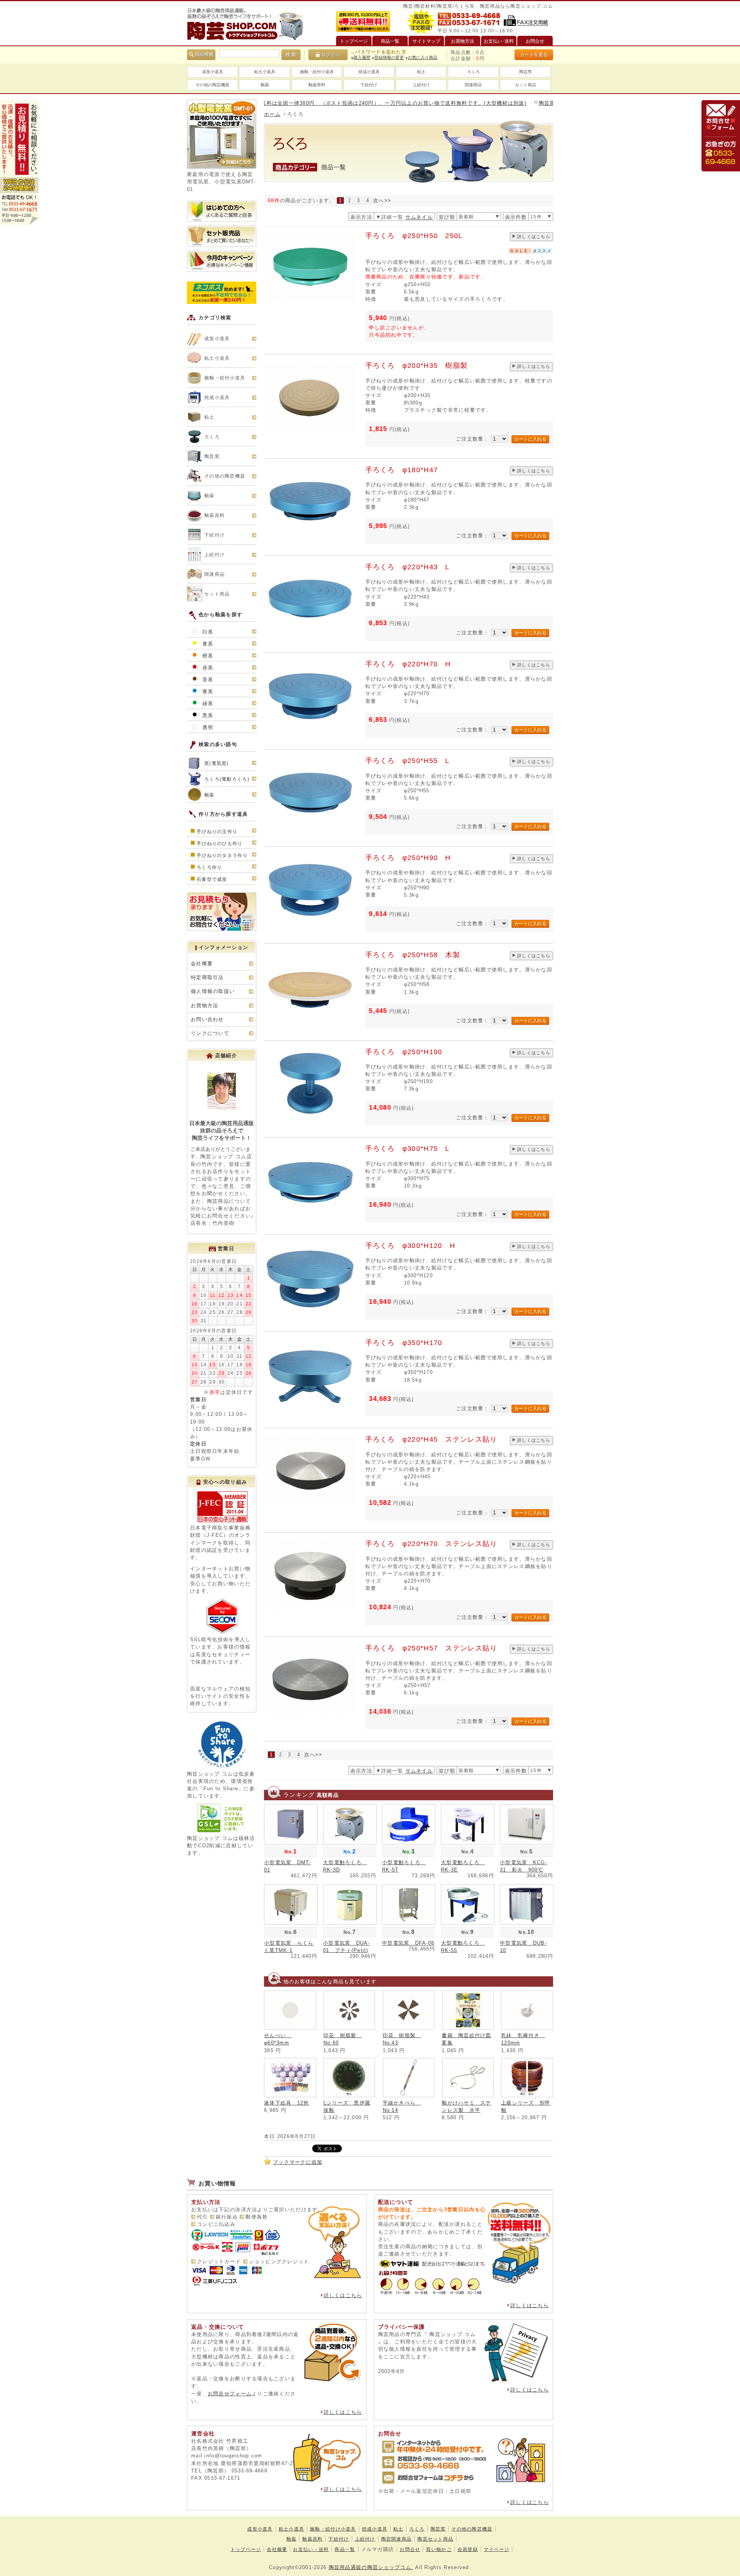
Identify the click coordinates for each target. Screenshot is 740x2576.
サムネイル (419, 217)
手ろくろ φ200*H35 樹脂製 (417, 366)
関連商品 (473, 85)
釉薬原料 (317, 85)
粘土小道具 (265, 72)
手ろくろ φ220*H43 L (408, 567)
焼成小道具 (369, 72)
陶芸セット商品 (435, 2539)
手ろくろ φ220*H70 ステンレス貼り (431, 1544)
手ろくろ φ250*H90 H (408, 858)
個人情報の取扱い (213, 991)
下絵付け (369, 85)
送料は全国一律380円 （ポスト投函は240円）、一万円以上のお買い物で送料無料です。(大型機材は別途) (331, 103)
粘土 (421, 72)
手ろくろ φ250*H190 (404, 1052)
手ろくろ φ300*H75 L (408, 1149)
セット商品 (526, 85)
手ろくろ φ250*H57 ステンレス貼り (431, 1648)
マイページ (496, 2549)
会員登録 (468, 2549)
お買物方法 (204, 1005)
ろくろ (473, 72)
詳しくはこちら (534, 236)
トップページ (246, 2549)
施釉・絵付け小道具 (333, 2529)
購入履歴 (362, 57)
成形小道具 (213, 72)
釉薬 (265, 85)
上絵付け (421, 85)
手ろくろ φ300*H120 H (410, 1246)
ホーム (272, 114)
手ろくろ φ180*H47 (402, 470)
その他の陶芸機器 (212, 85)
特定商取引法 (207, 977)
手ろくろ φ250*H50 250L (414, 236)
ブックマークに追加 (298, 2162)
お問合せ (410, 2549)
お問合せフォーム (230, 2394)
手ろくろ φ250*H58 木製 (413, 955)
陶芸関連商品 (397, 2539)
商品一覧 (345, 2549)
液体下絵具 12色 (287, 2103)
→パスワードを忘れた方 (378, 52)
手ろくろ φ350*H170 (404, 1343)
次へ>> (382, 200)
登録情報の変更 (389, 57)
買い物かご (439, 2549)
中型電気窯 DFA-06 (408, 1943)
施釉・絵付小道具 (317, 72)
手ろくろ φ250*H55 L (408, 761)
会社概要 (202, 963)
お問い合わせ (207, 1019)
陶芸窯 (526, 72)
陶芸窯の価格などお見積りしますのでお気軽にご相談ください (553, 103)
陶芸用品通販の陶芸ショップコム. (371, 2567)
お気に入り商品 (423, 57)
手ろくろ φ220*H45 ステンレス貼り (431, 1439)
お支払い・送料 (311, 2549)
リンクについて (210, 1033)
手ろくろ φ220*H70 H (408, 664)
